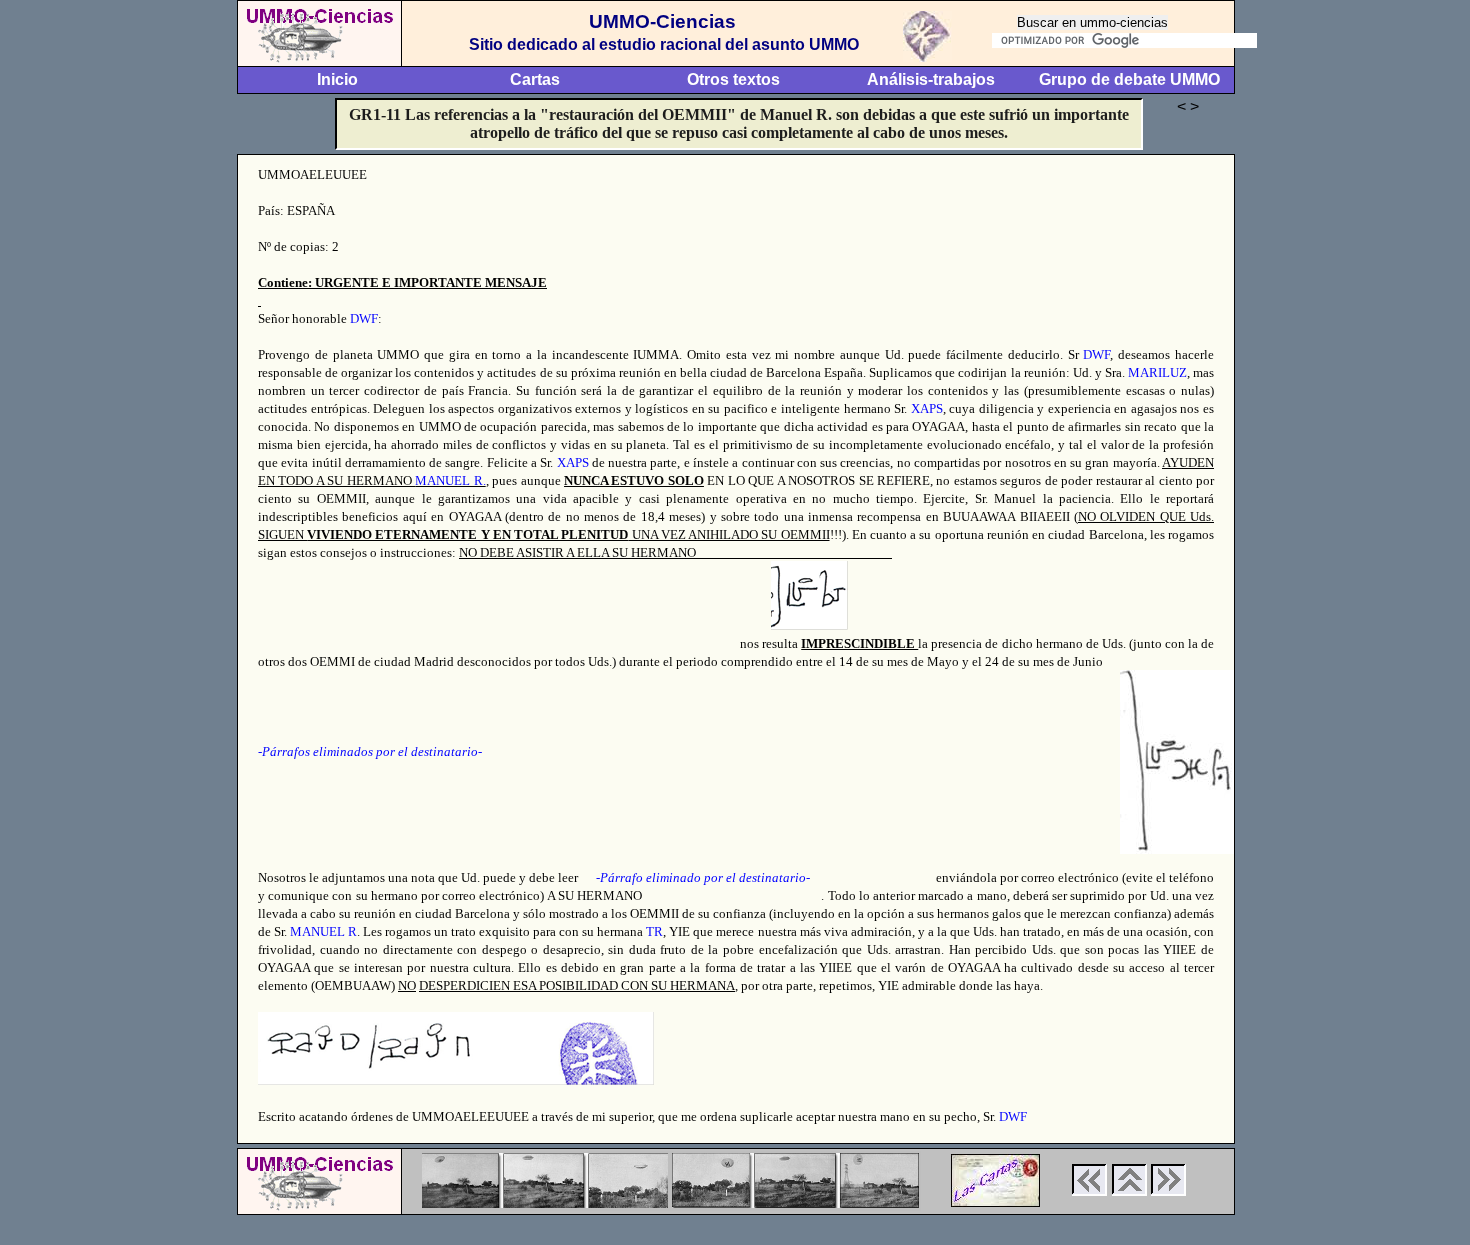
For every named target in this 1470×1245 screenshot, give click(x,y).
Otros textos (733, 79)
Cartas (535, 79)
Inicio (337, 79)
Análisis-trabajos (931, 79)
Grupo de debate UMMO (1129, 79)
